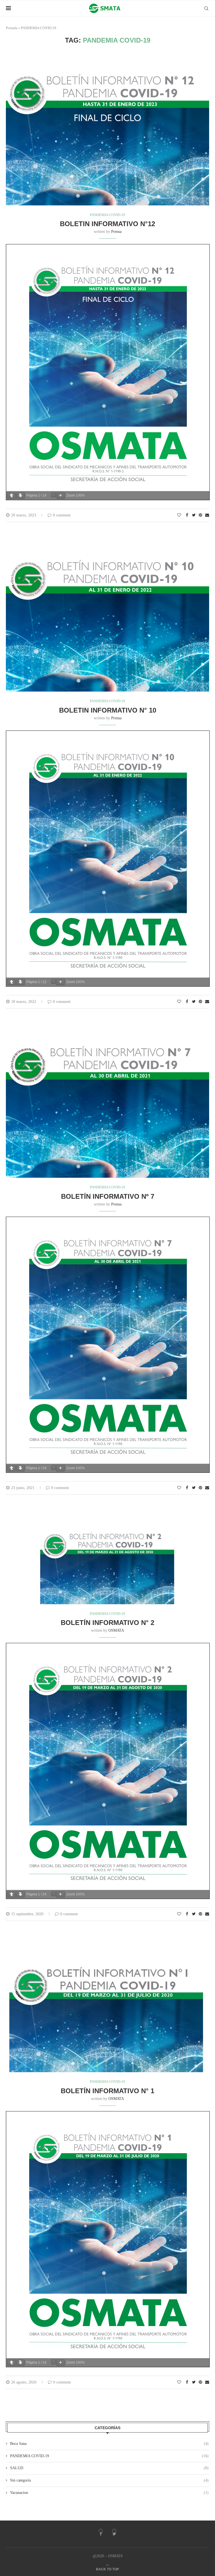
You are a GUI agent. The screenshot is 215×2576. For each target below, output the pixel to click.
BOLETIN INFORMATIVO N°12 (107, 224)
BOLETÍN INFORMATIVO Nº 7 (108, 1196)
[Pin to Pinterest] (200, 515)
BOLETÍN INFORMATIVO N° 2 (107, 1623)
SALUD (109, 2468)
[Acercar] (60, 496)
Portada (12, 28)
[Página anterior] (11, 496)
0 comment (62, 515)
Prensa (116, 232)
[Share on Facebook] (187, 515)
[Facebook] (101, 2534)
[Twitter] (114, 2534)
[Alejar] (53, 495)
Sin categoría (109, 2480)
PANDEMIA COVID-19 (107, 215)
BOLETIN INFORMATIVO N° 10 (108, 710)
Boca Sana (109, 2444)
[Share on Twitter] (194, 515)
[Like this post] (179, 515)
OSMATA (116, 1630)
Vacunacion (109, 2493)
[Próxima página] (20, 496)
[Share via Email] (207, 515)
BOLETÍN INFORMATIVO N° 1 (107, 2091)
